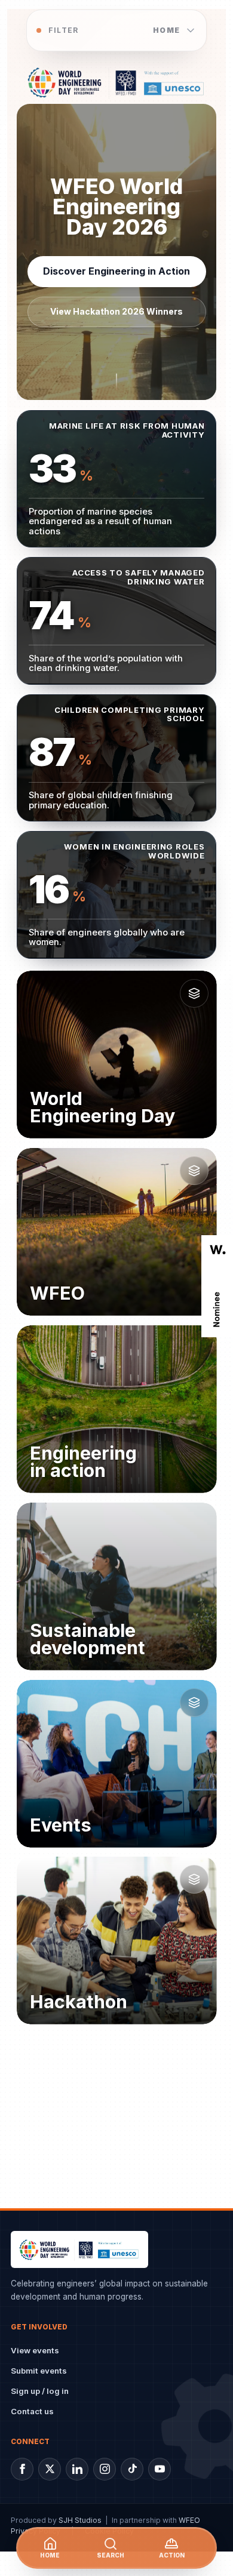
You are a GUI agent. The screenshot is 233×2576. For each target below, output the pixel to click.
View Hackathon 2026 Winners (116, 311)
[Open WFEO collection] (194, 1171)
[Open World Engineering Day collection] (194, 993)
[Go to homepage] (117, 82)
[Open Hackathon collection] (194, 1879)
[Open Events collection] (194, 1702)
